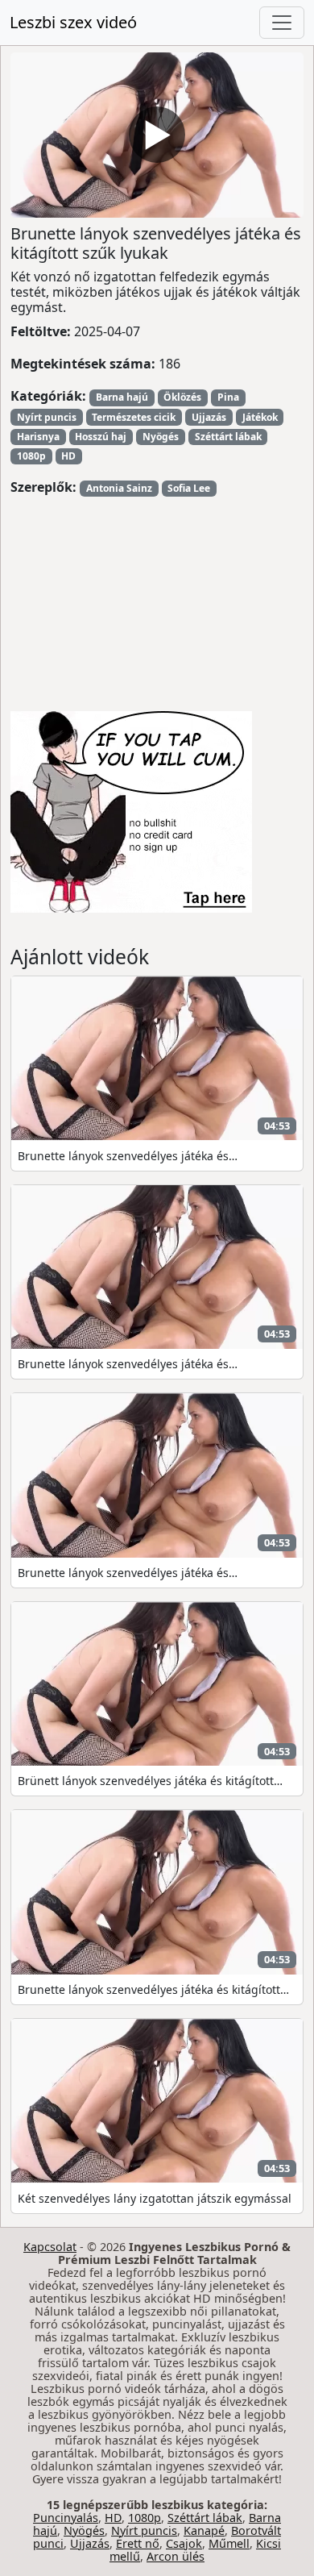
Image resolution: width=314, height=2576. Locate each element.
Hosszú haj (101, 437)
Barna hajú (122, 397)
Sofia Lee (189, 488)
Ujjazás (209, 417)
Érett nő (138, 2543)
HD (68, 456)
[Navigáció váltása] (282, 23)
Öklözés (182, 397)
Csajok (184, 2543)
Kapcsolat (50, 2247)
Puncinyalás (66, 2518)
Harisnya (38, 437)
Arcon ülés (176, 2556)
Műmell (229, 2543)
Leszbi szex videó (73, 22)
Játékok (260, 417)
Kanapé (204, 2530)
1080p (31, 456)
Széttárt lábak (228, 437)
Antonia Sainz (119, 488)
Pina (228, 397)
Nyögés (161, 437)
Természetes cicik (134, 417)
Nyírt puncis (47, 417)
